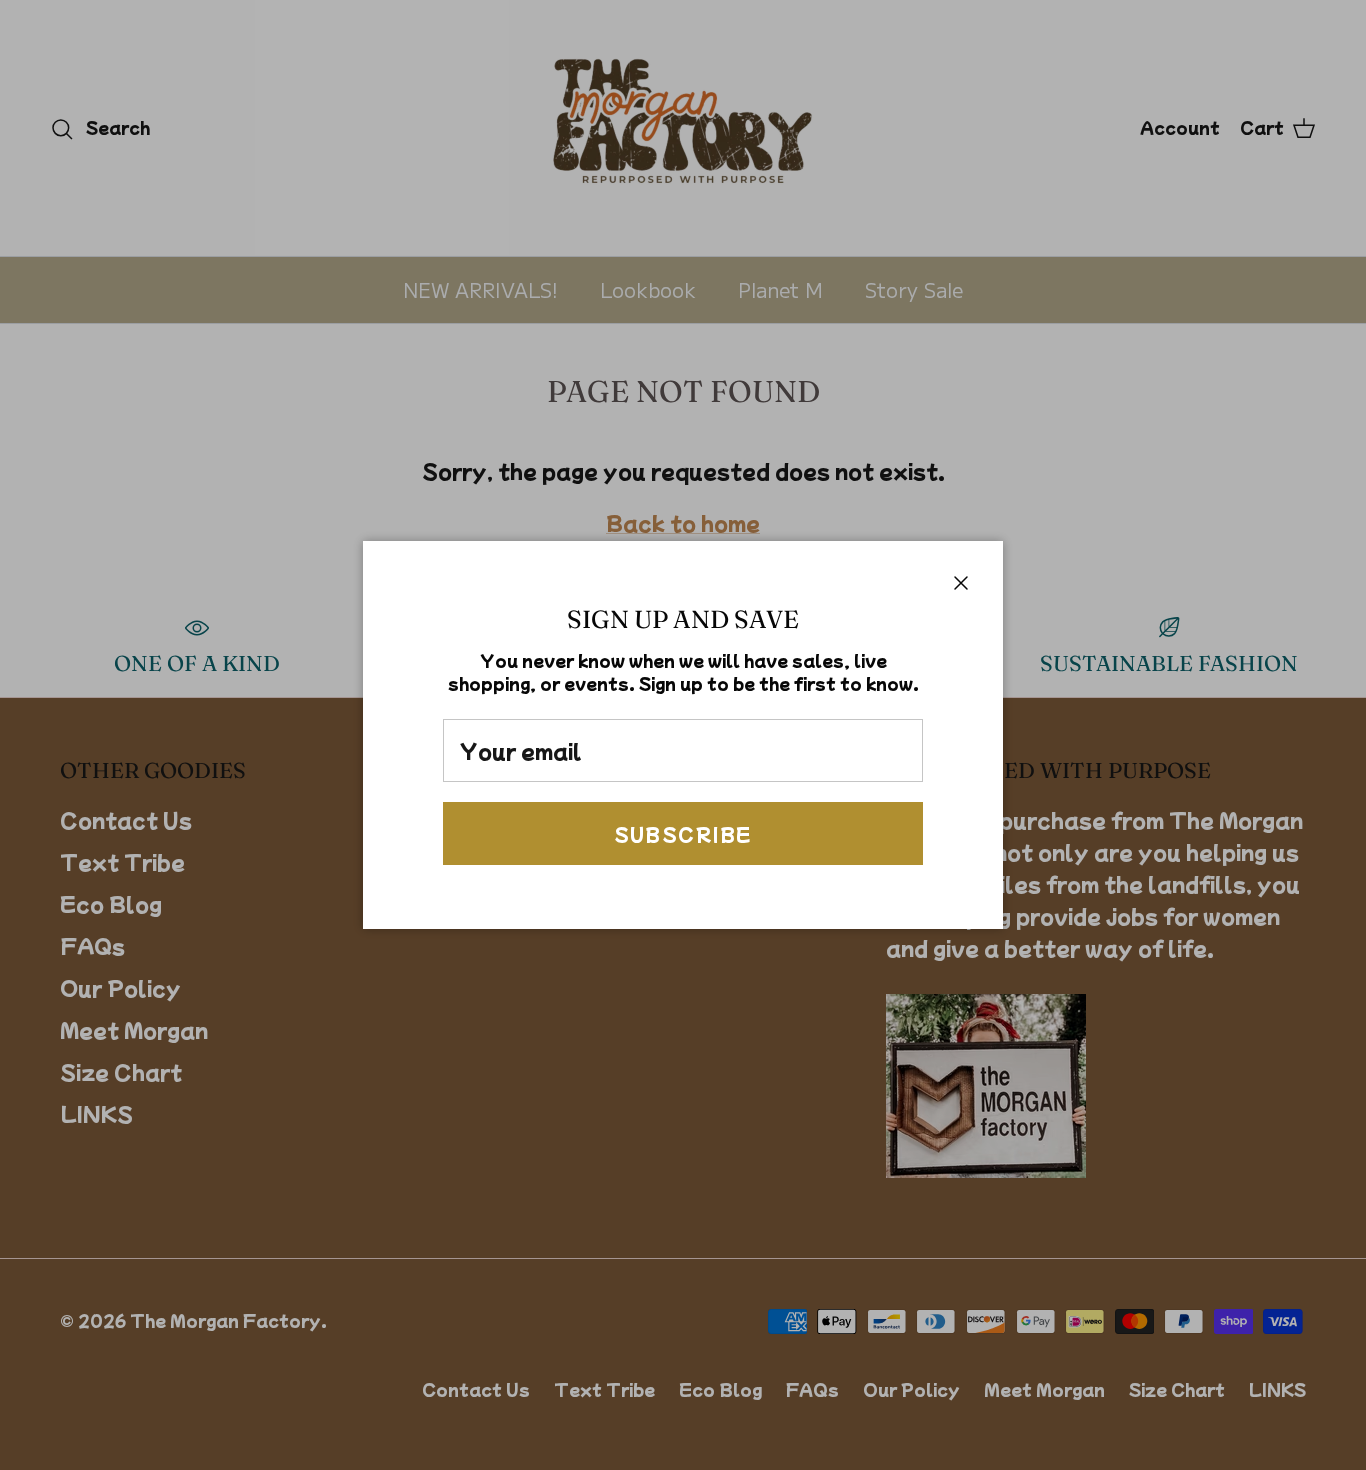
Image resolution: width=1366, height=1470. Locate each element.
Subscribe (683, 834)
